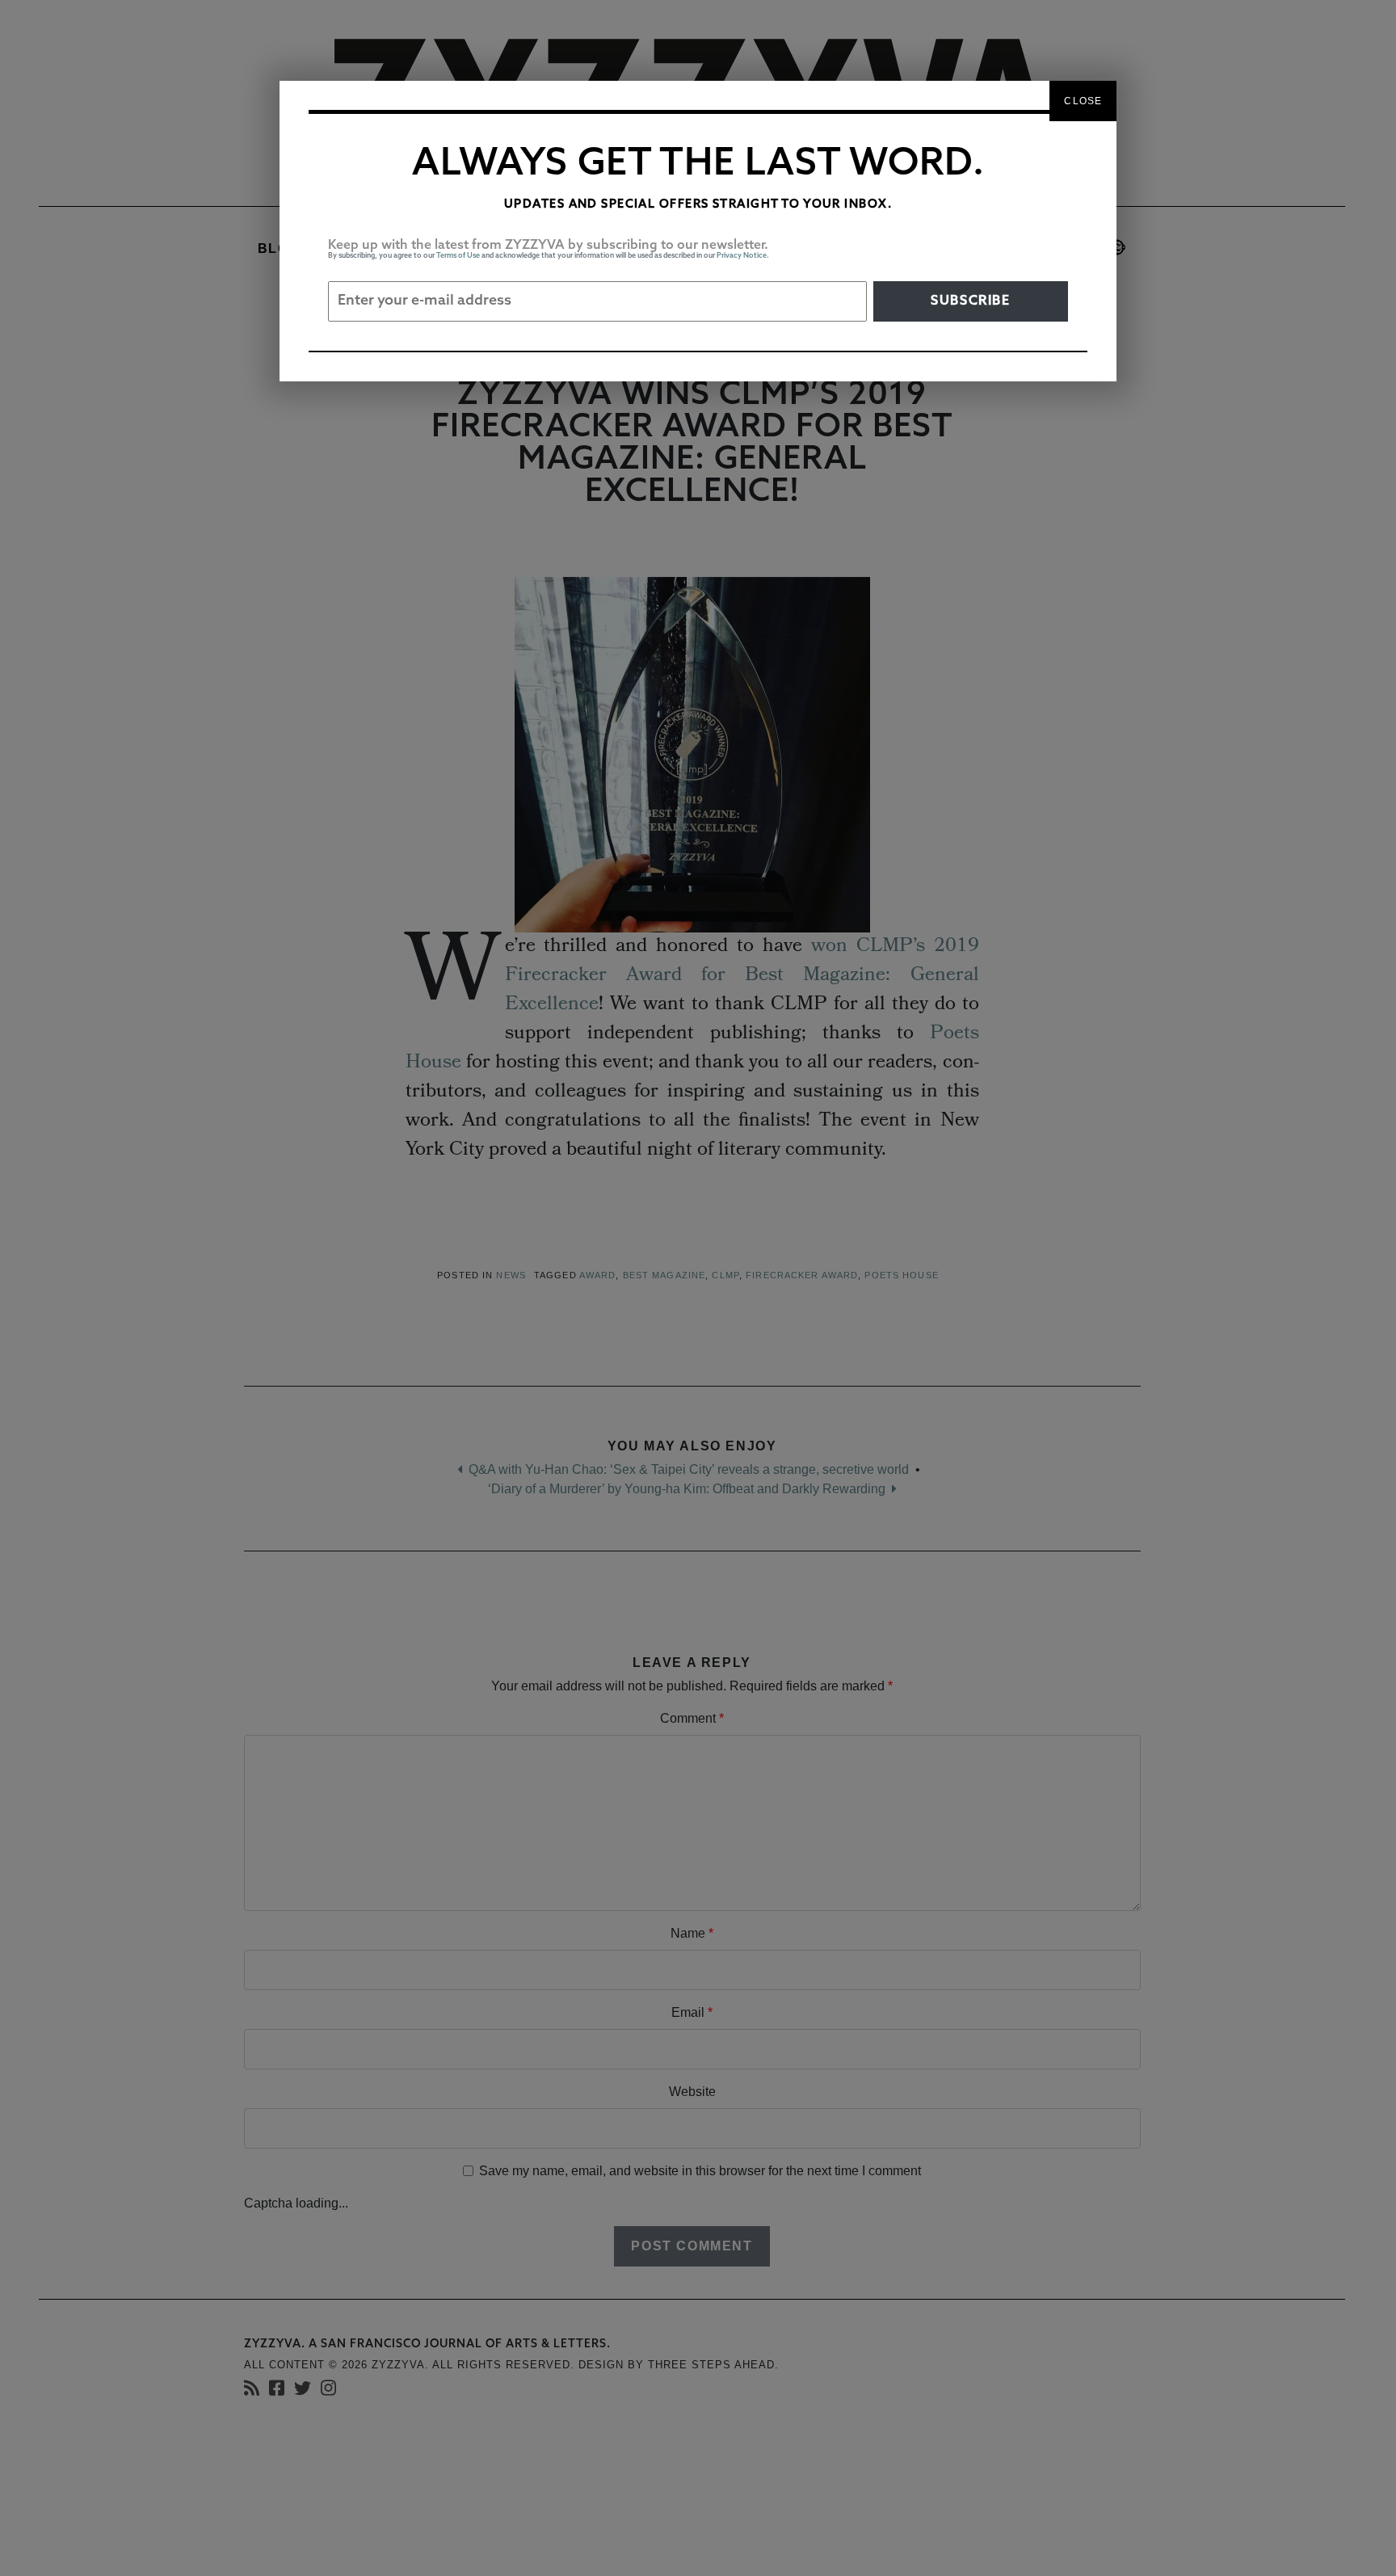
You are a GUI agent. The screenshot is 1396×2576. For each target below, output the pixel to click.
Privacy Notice (742, 256)
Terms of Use (458, 256)
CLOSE (1083, 101)
